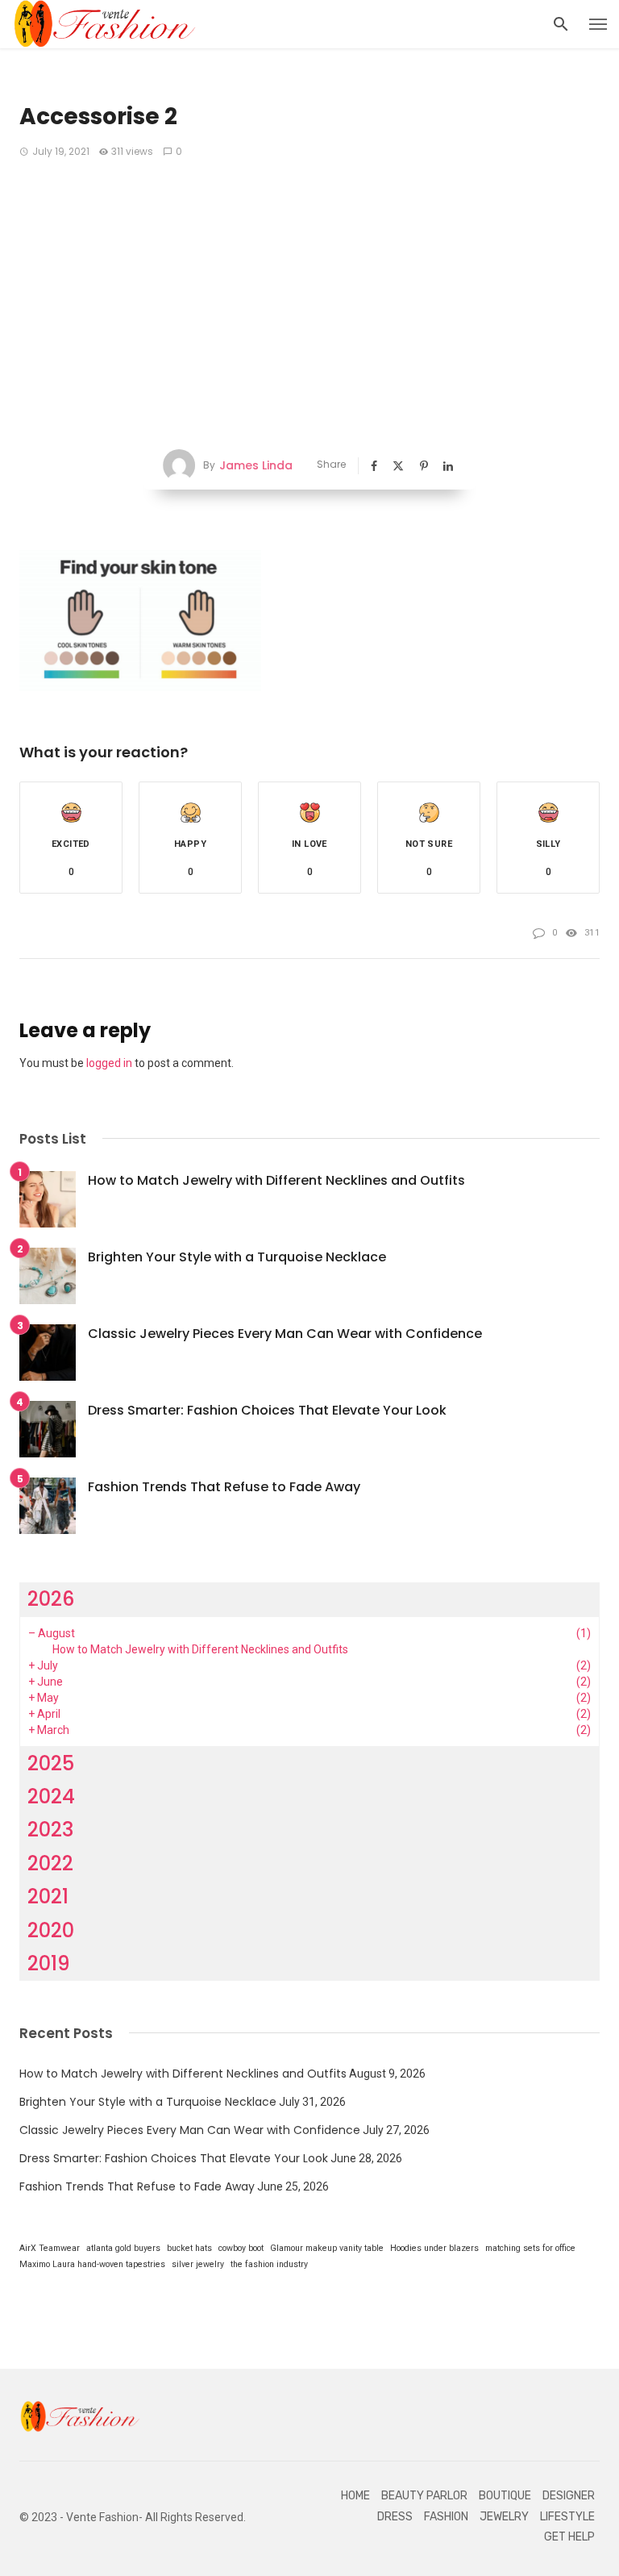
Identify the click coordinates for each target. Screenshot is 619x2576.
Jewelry (504, 2517)
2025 (51, 1763)
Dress (395, 2517)
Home (355, 2496)
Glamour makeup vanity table (327, 2248)
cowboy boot (241, 2248)
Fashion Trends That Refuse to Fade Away (224, 1487)
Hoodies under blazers (434, 2248)
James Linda (256, 465)
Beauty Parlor (424, 2496)
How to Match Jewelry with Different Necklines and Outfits (276, 1180)
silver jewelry (198, 2264)
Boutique (505, 2496)
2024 (51, 1797)
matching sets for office (530, 2248)
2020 (51, 1930)
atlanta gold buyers (123, 2248)
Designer (569, 2496)
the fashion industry (269, 2264)
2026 (51, 1599)
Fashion (446, 2517)
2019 (49, 1963)
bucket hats (189, 2248)
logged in (109, 1063)
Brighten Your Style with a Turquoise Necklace (237, 1257)
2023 (50, 1830)
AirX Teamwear (50, 2248)
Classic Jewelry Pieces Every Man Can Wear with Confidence (285, 1334)
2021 (48, 1897)
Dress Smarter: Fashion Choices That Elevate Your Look (267, 1410)
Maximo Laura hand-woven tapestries (92, 2264)
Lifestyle (567, 2517)
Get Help (569, 2537)
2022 (50, 1863)
